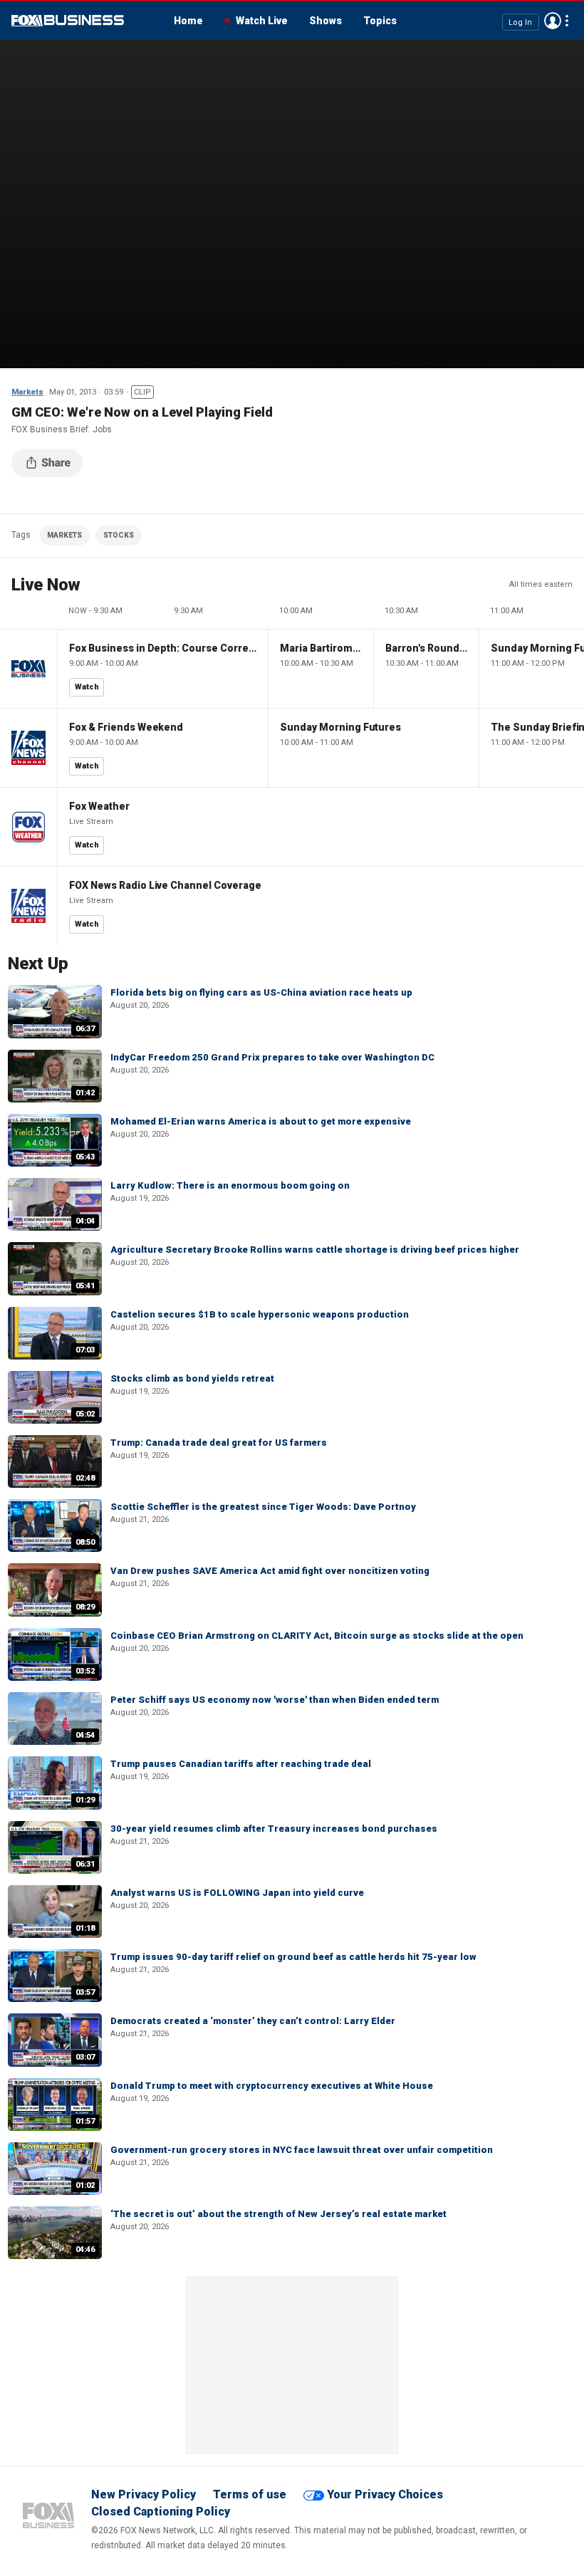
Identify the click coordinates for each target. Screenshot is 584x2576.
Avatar (553, 21)
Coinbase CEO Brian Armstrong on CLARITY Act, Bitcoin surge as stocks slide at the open (317, 1636)
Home (188, 21)
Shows (325, 21)
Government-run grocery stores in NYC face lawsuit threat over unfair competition (302, 2150)
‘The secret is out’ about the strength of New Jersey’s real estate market (278, 2214)
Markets (27, 392)
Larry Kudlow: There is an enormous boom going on (230, 1185)
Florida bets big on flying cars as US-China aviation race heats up (261, 992)
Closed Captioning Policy (161, 2512)
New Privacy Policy (144, 2494)
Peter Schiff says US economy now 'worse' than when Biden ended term (275, 1700)
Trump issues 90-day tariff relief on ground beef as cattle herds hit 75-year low (293, 1957)
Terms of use (250, 2494)
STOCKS (119, 535)
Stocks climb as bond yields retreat (192, 1378)
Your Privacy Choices (385, 2494)
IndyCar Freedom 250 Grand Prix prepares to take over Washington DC (272, 1057)
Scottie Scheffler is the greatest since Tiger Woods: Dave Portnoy (263, 1507)
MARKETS (64, 535)
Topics (380, 21)
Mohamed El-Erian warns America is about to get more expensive (261, 1121)
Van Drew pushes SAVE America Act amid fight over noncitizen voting (270, 1571)
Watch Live (262, 21)
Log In (520, 22)
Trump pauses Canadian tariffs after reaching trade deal (241, 1764)
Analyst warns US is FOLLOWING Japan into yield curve (237, 1893)
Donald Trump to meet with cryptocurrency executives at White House (272, 2086)
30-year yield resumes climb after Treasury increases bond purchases (274, 1829)
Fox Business (68, 21)
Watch (87, 687)
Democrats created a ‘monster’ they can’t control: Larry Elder (253, 2021)
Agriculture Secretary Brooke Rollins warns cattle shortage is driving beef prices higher (315, 1250)
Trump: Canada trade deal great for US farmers (219, 1443)
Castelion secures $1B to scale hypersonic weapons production (260, 1314)
